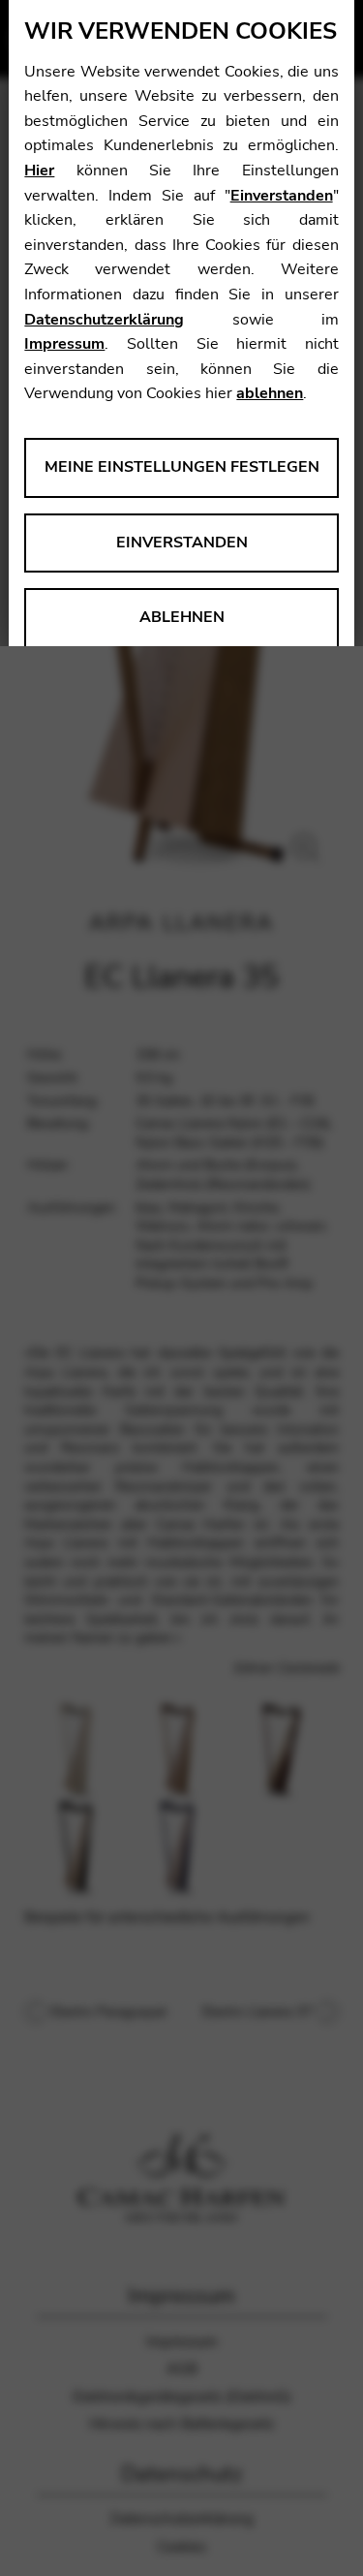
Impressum (64, 344)
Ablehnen (182, 617)
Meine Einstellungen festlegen (182, 467)
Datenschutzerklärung (104, 320)
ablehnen (270, 393)
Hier (39, 171)
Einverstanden (282, 196)
